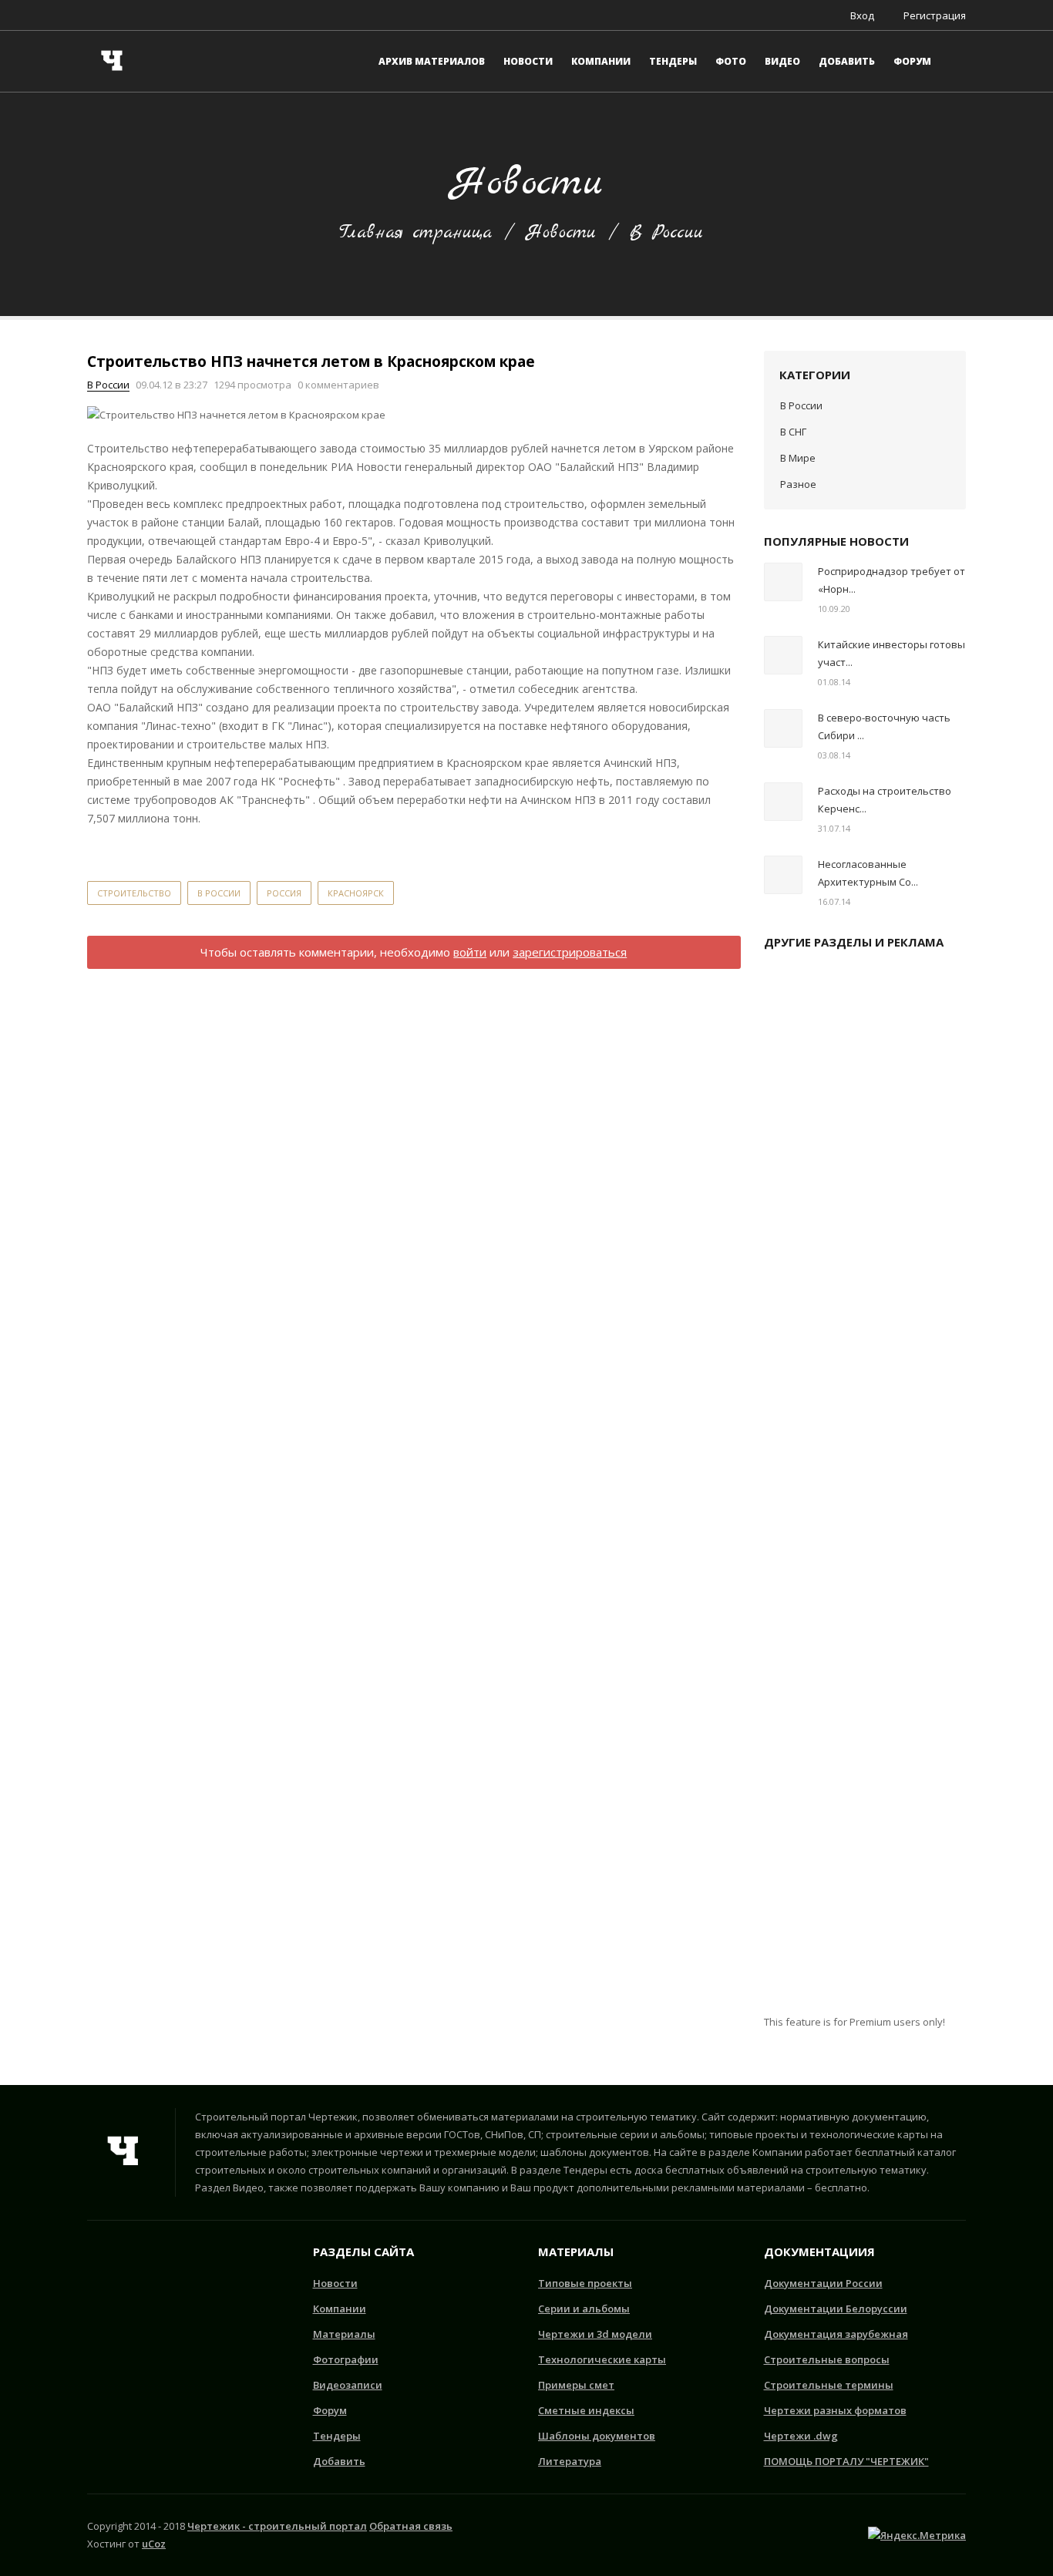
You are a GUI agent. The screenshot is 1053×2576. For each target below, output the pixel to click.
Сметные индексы (586, 2410)
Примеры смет (576, 2385)
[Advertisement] (865, 1488)
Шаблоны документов (597, 2436)
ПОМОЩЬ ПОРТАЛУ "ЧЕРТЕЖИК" (846, 2461)
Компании (340, 2309)
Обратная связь (411, 2526)
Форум (330, 2410)
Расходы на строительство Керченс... (885, 800)
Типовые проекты (585, 2283)
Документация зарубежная (836, 2334)
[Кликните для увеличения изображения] (236, 415)
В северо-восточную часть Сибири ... (884, 726)
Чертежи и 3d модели (595, 2334)
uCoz (154, 2544)
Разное (798, 484)
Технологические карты (602, 2359)
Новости (561, 233)
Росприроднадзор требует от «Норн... (892, 580)
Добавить (339, 2461)
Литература (570, 2461)
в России (219, 893)
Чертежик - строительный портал (277, 2526)
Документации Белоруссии (836, 2309)
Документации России (823, 2283)
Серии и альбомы (584, 2309)
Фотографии (346, 2359)
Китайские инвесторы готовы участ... (892, 653)
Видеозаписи (348, 2385)
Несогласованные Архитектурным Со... (868, 873)
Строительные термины (829, 2385)
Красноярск (356, 893)
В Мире (798, 458)
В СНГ (793, 432)
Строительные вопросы (827, 2359)
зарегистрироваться (570, 952)
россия (284, 893)
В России (666, 233)
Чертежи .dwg (801, 2436)
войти (470, 952)
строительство (134, 893)
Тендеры (337, 2436)
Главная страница (415, 233)
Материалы (344, 2334)
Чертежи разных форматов (835, 2410)
